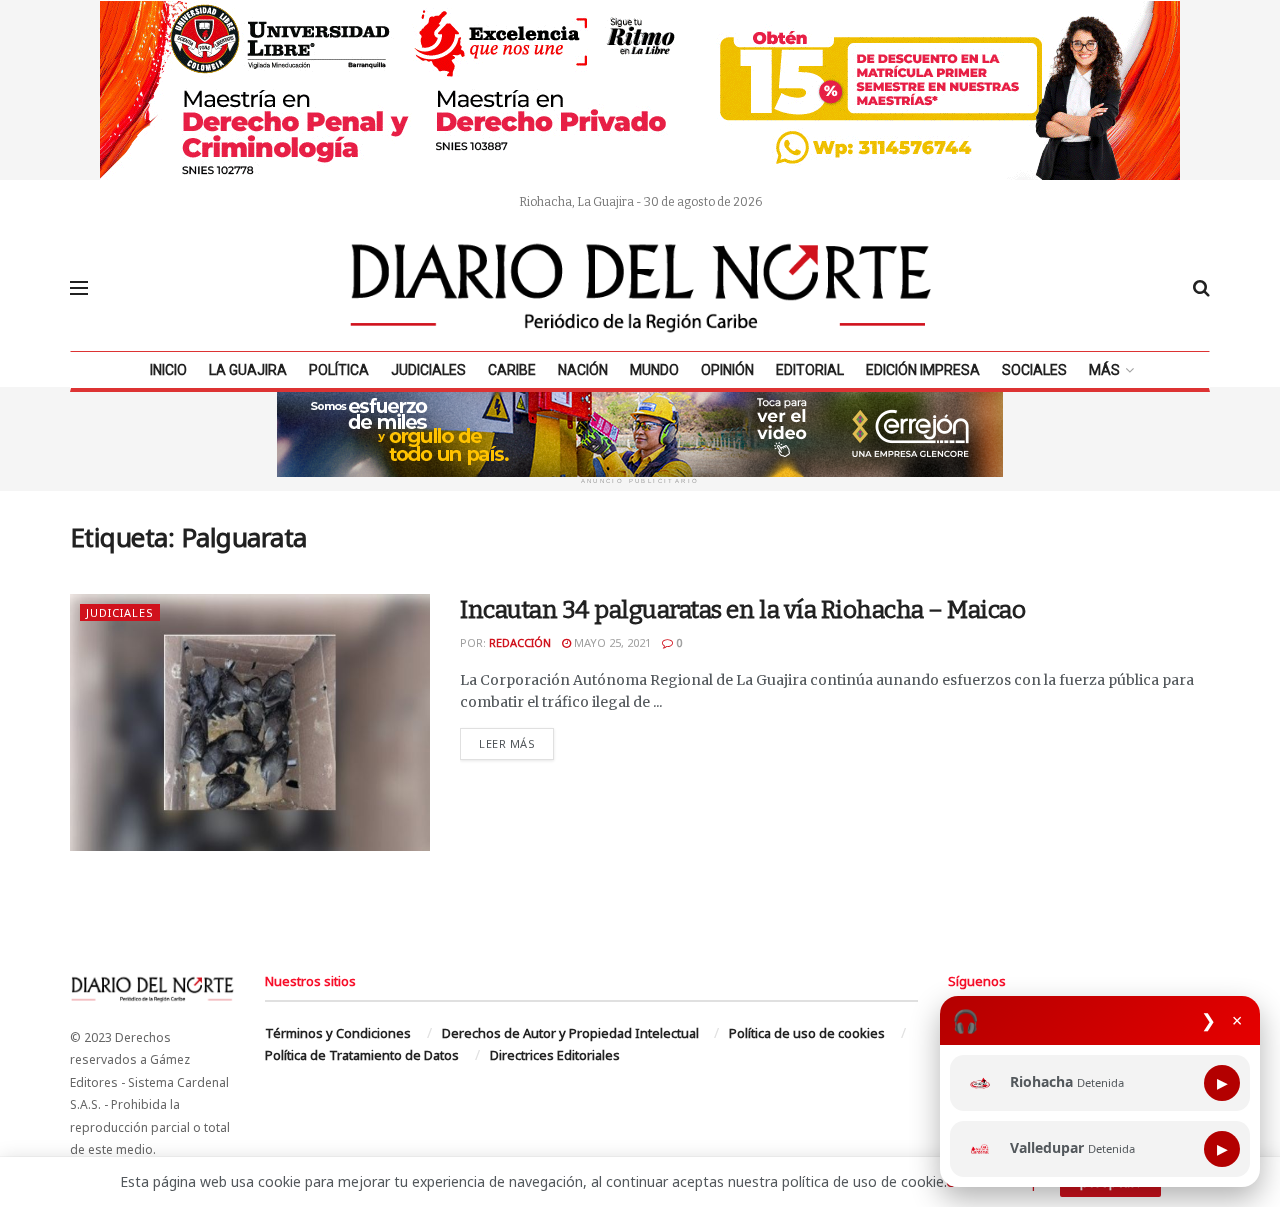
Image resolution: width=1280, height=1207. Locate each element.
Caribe (512, 370)
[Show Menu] (79, 288)
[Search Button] (1201, 288)
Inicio (168, 370)
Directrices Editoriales (555, 1055)
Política (339, 370)
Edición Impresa (923, 370)
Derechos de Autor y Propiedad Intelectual (570, 1033)
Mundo (654, 370)
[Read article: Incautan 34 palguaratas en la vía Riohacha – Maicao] (250, 722)
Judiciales (428, 370)
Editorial (810, 370)
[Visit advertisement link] (640, 90)
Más (1104, 370)
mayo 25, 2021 (611, 642)
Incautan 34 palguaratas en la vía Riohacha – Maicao (743, 610)
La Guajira (248, 370)
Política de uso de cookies (807, 1033)
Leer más (516, 743)
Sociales (1034, 370)
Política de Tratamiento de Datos (362, 1055)
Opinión (727, 370)
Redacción (520, 642)
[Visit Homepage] (641, 288)
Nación (583, 370)
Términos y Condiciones (338, 1033)
